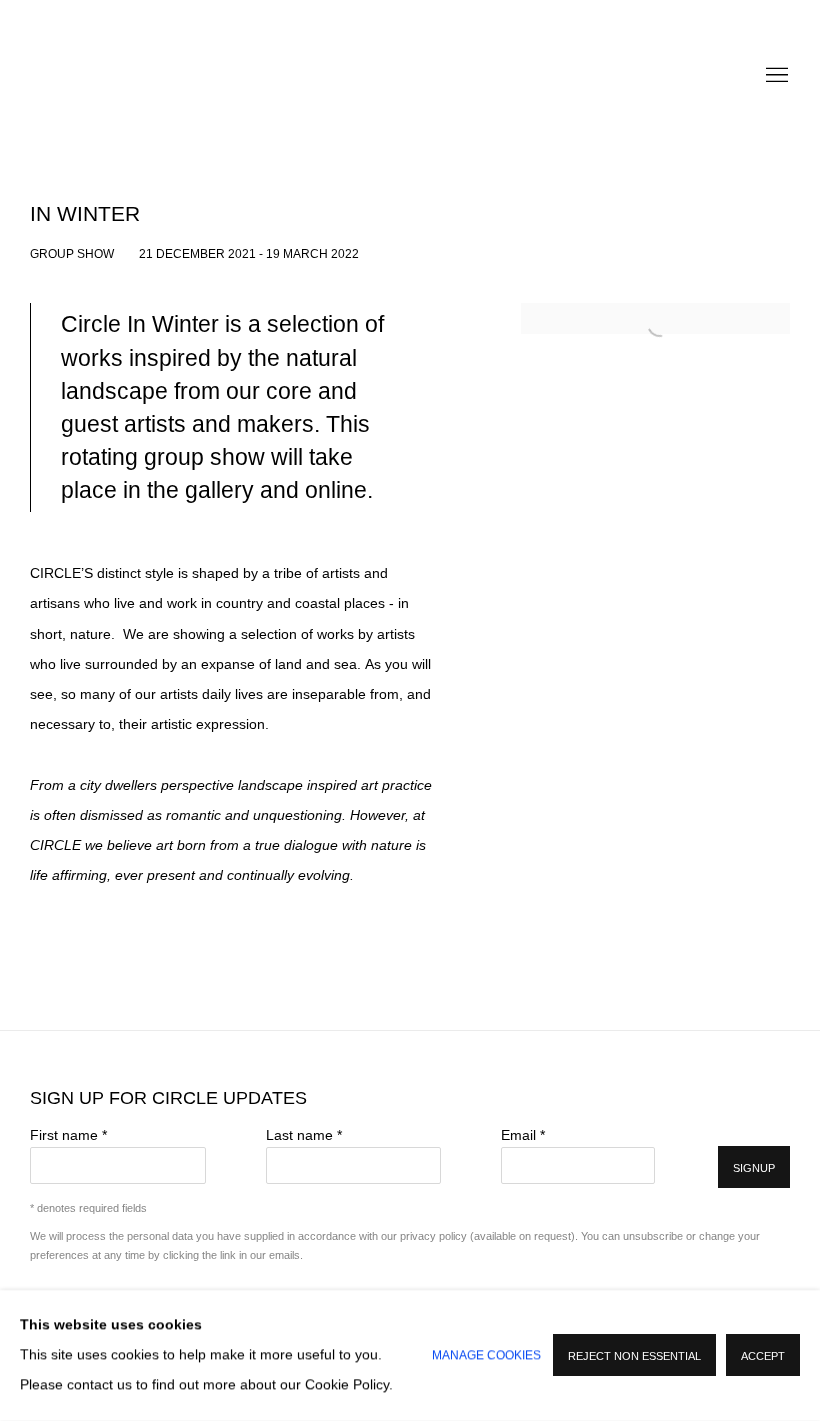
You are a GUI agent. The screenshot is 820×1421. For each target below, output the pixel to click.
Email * (523, 1135)
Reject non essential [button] (634, 1357)
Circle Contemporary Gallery (410, 76)
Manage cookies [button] (486, 1356)
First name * (68, 1135)
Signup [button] (754, 1168)
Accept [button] (763, 1357)
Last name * (304, 1135)
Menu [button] (775, 76)
